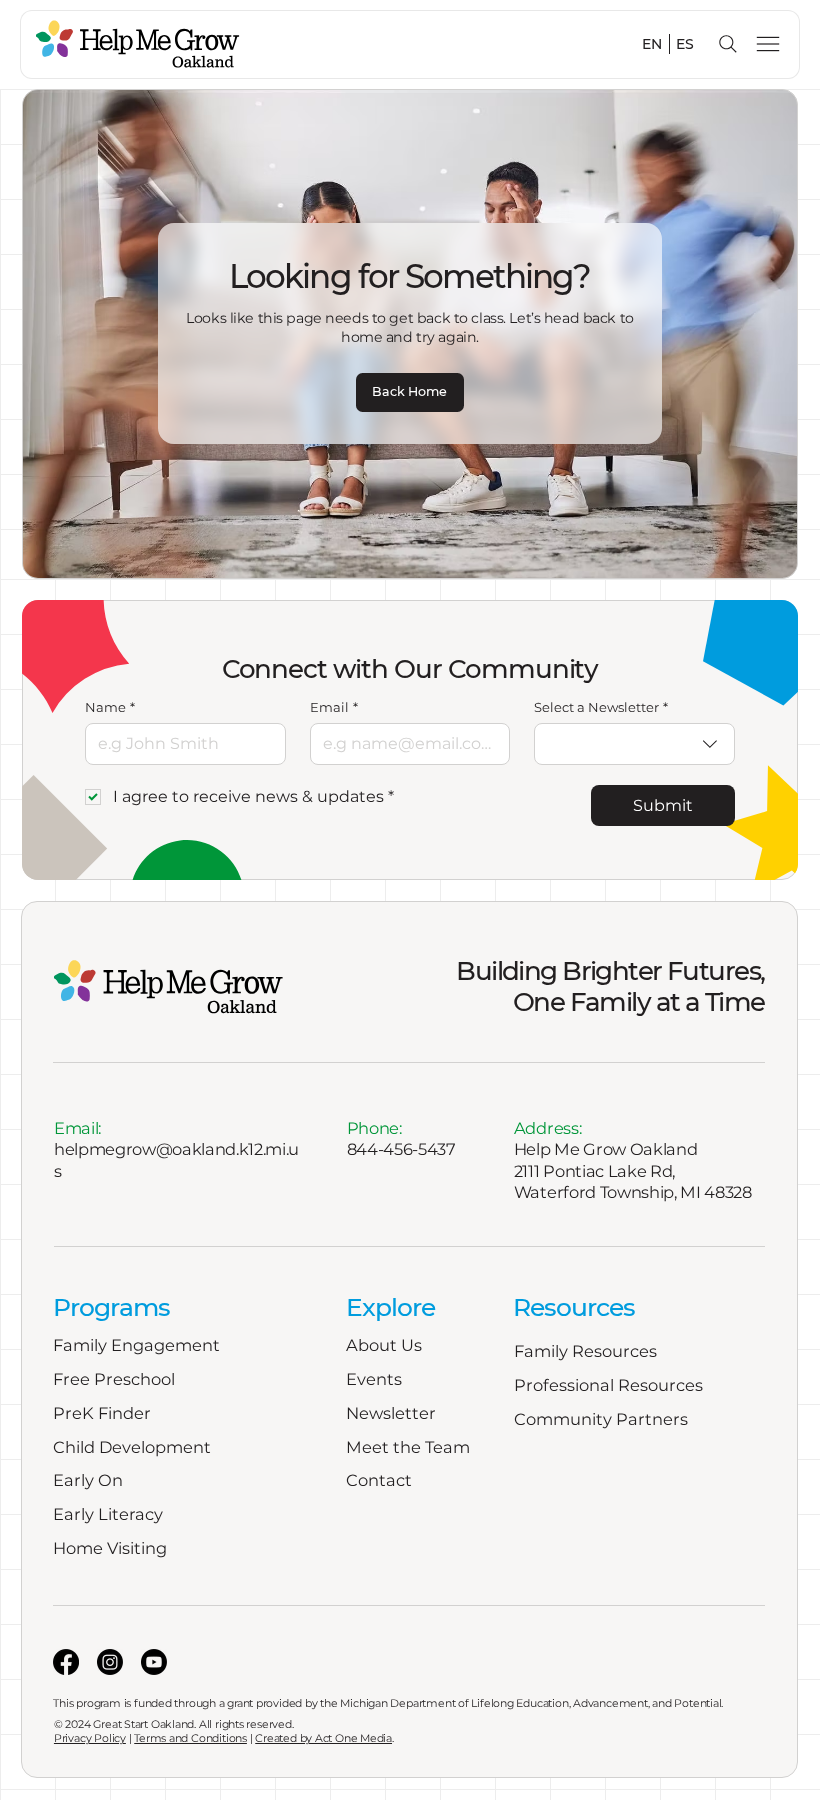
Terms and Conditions (190, 1738)
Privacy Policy (90, 1738)
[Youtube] (154, 1662)
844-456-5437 (401, 1149)
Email (334, 707)
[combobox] (634, 744)
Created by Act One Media (323, 1738)
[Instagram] (110, 1662)
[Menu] (769, 44)
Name (110, 707)
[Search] (728, 44)
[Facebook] (66, 1662)
